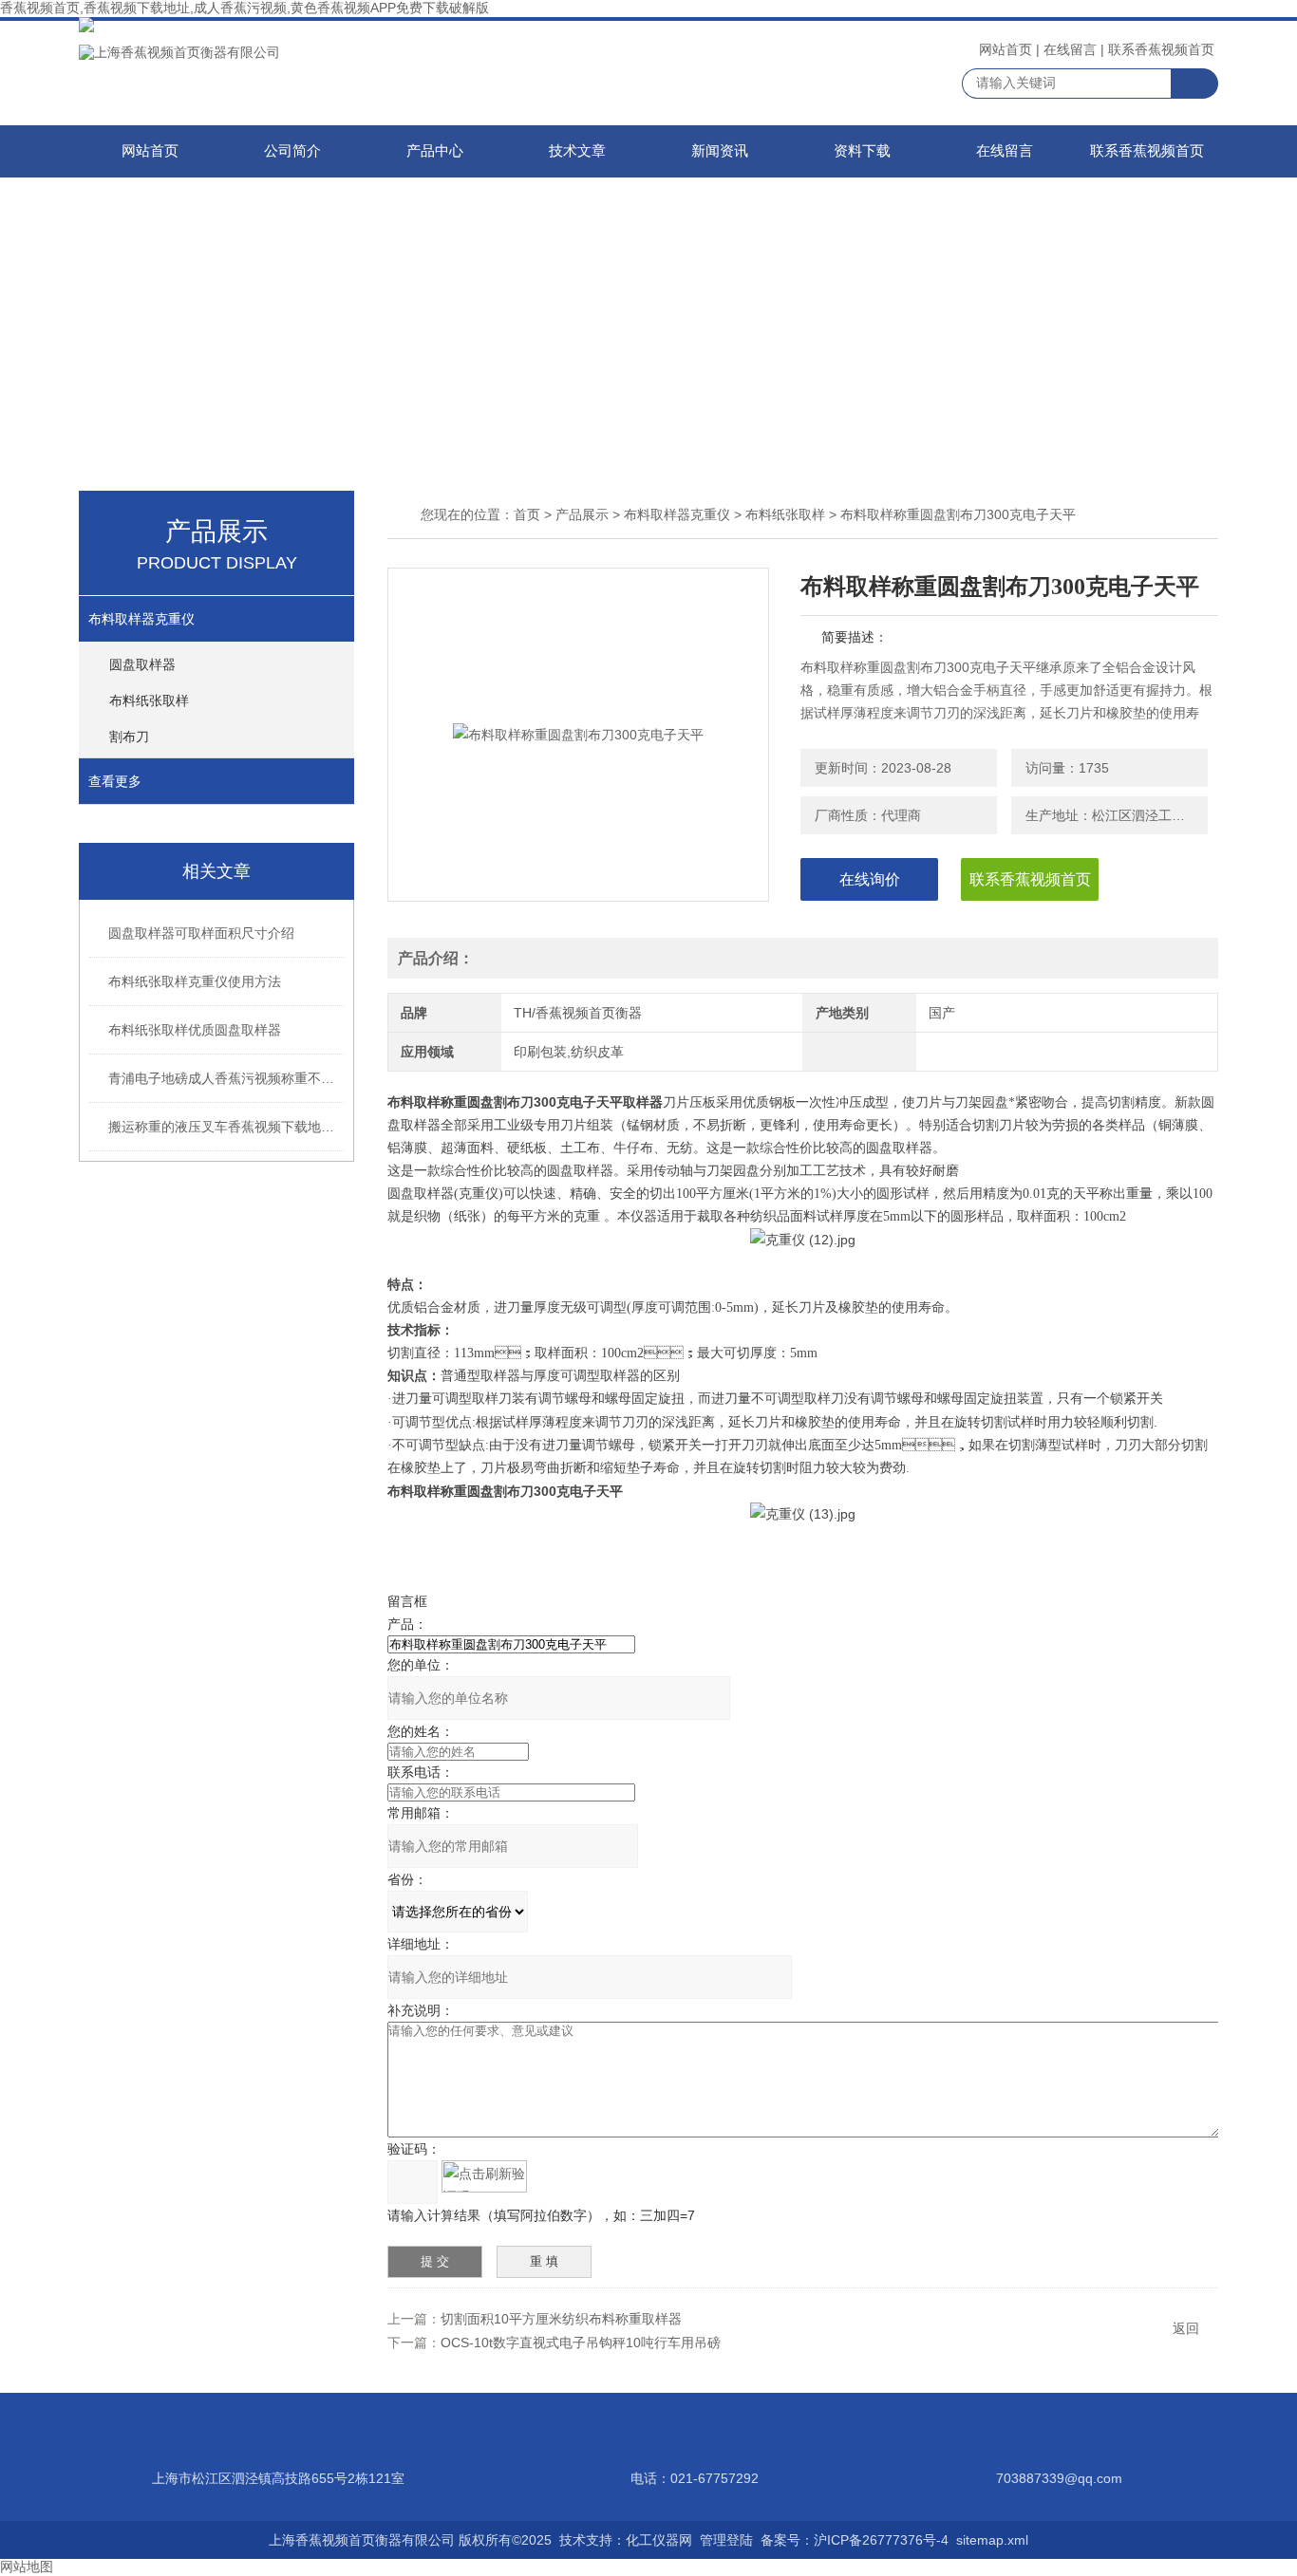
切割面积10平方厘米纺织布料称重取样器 (561, 2319)
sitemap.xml (992, 2540)
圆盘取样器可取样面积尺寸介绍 (201, 933)
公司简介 (292, 151)
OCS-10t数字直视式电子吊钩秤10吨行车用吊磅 (581, 2343)
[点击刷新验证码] (484, 2176)
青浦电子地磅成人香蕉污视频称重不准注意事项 (227, 1078)
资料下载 (862, 151)
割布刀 (129, 737)
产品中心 (435, 151)
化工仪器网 (659, 2540)
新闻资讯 (720, 151)
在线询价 (870, 879)
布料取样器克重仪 (141, 619)
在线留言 (1070, 49)
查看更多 (115, 781)
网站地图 (27, 2567)
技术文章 (577, 151)
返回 (1186, 2328)
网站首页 (1006, 49)
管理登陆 (726, 2540)
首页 (527, 514)
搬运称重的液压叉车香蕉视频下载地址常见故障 (227, 1127)
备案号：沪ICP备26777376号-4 (855, 2540)
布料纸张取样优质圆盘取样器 (195, 1030)
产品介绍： (436, 958)
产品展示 (582, 514)
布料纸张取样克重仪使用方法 (195, 981)
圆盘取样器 (142, 664)
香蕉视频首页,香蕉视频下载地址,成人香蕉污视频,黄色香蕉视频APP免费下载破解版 (244, 8)
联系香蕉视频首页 (1161, 49)
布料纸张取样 (149, 700)
